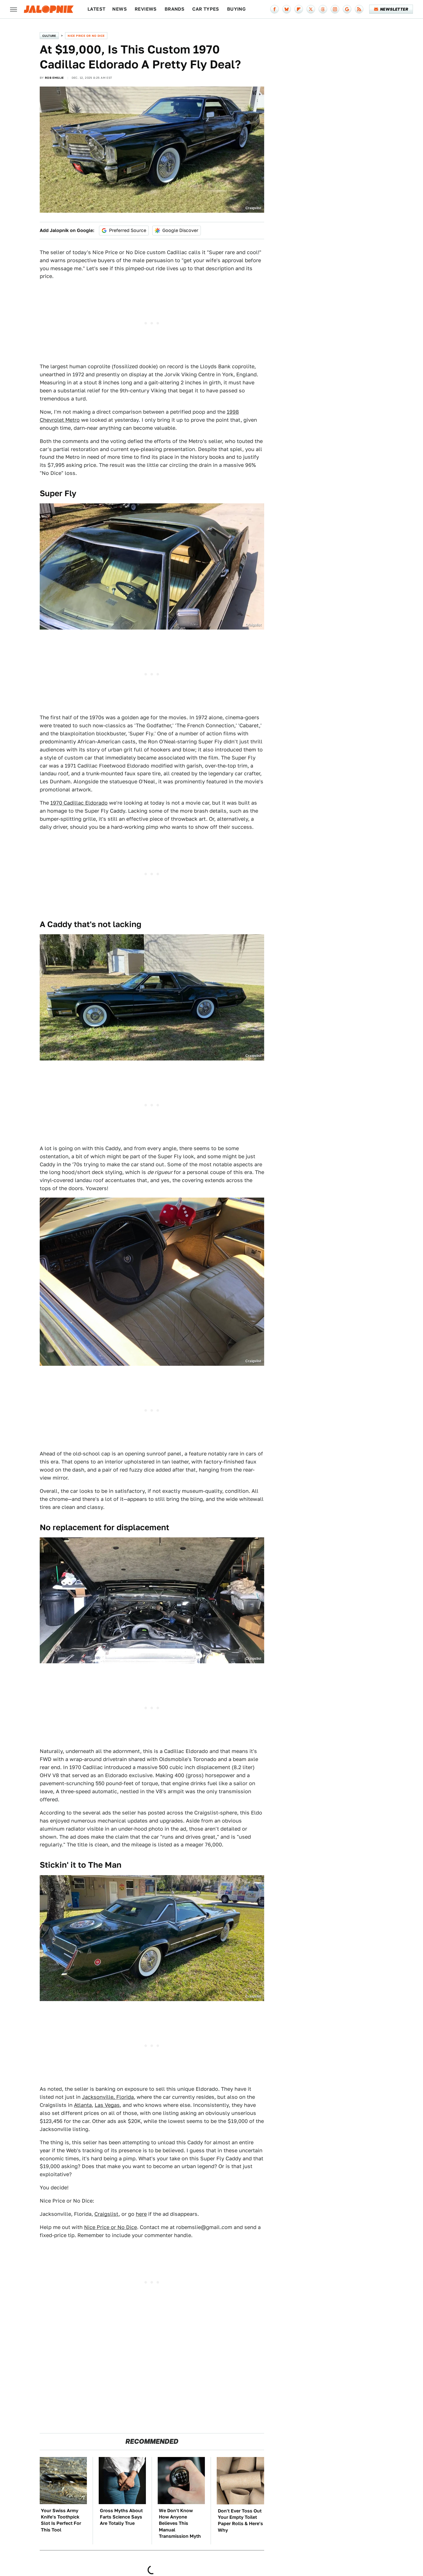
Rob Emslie (54, 78)
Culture (49, 36)
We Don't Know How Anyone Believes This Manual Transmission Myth (180, 2524)
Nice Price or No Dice (86, 36)
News (120, 9)
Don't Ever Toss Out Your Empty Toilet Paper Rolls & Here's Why (240, 2521)
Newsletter (394, 9)
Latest (96, 9)
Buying (236, 9)
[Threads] (323, 9)
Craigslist (253, 208)
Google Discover (180, 230)
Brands (175, 9)
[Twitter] (311, 9)
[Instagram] (335, 9)
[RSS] (359, 9)
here (141, 2214)
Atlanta (83, 2105)
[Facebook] (275, 9)
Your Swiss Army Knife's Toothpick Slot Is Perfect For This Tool (61, 2520)
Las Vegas (107, 2105)
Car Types (206, 9)
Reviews (146, 9)
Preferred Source (128, 230)
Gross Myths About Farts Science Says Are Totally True (121, 2517)
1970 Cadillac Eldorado (79, 803)
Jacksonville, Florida (108, 2097)
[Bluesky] (287, 9)
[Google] (347, 9)
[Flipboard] (299, 9)
